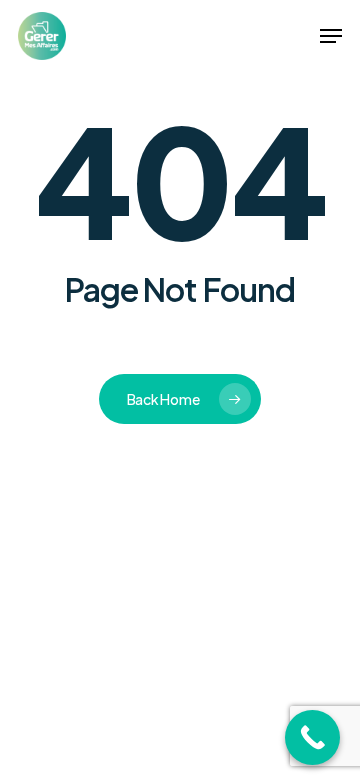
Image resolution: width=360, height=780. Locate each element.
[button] (331, 36)
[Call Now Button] (312, 737)
